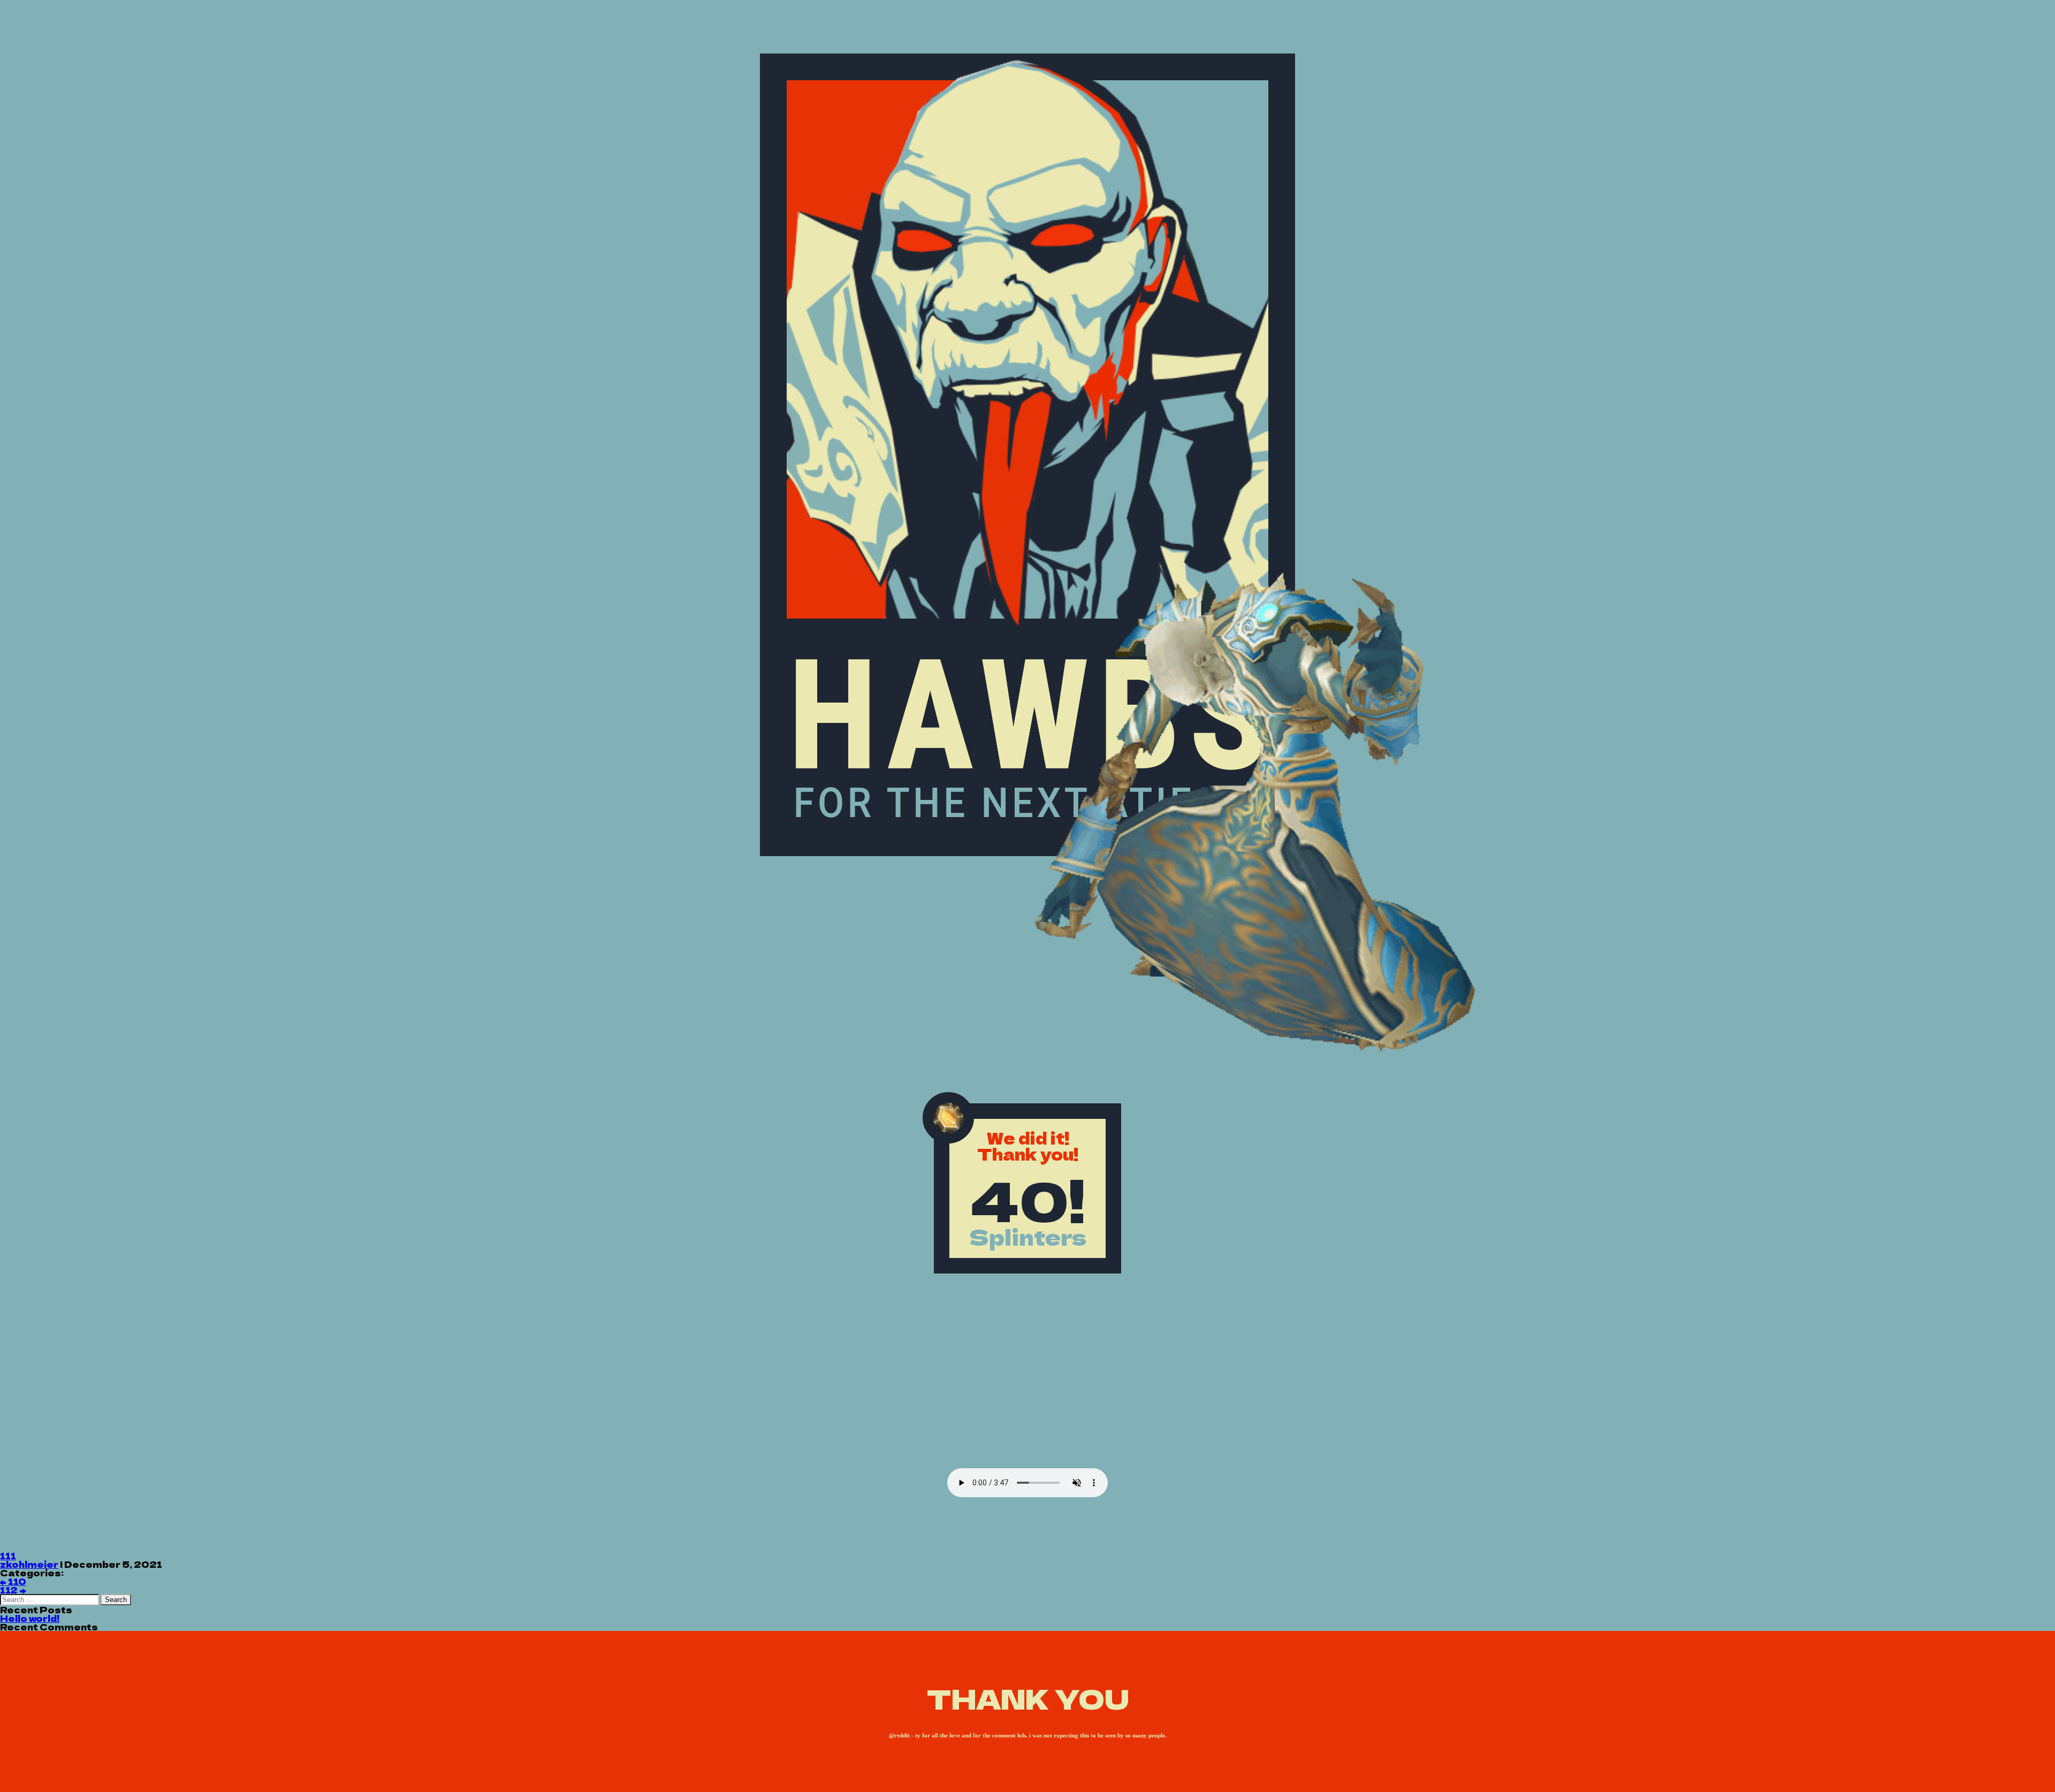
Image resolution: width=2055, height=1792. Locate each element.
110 (13, 1581)
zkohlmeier (29, 1564)
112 (13, 1590)
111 (8, 1555)
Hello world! (30, 1618)
